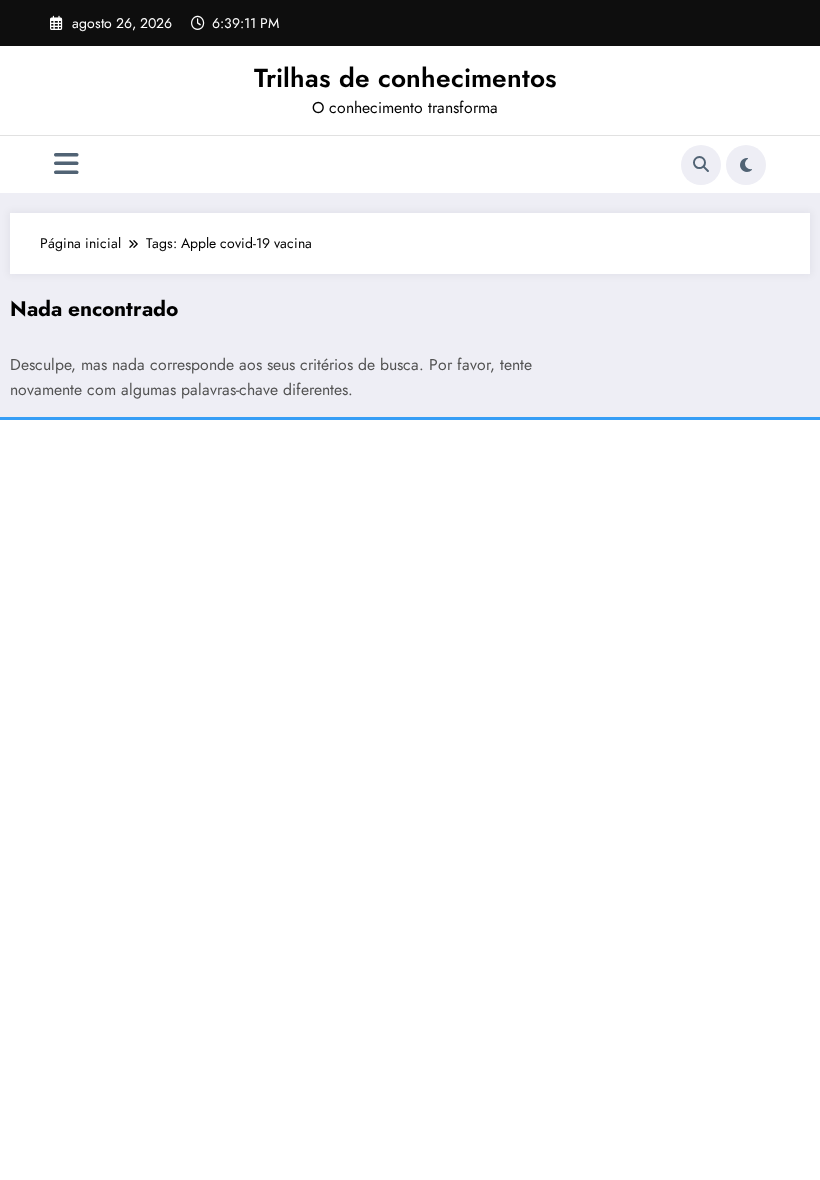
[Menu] (66, 164)
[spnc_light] (746, 165)
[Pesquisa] (701, 165)
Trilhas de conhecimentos (405, 78)
